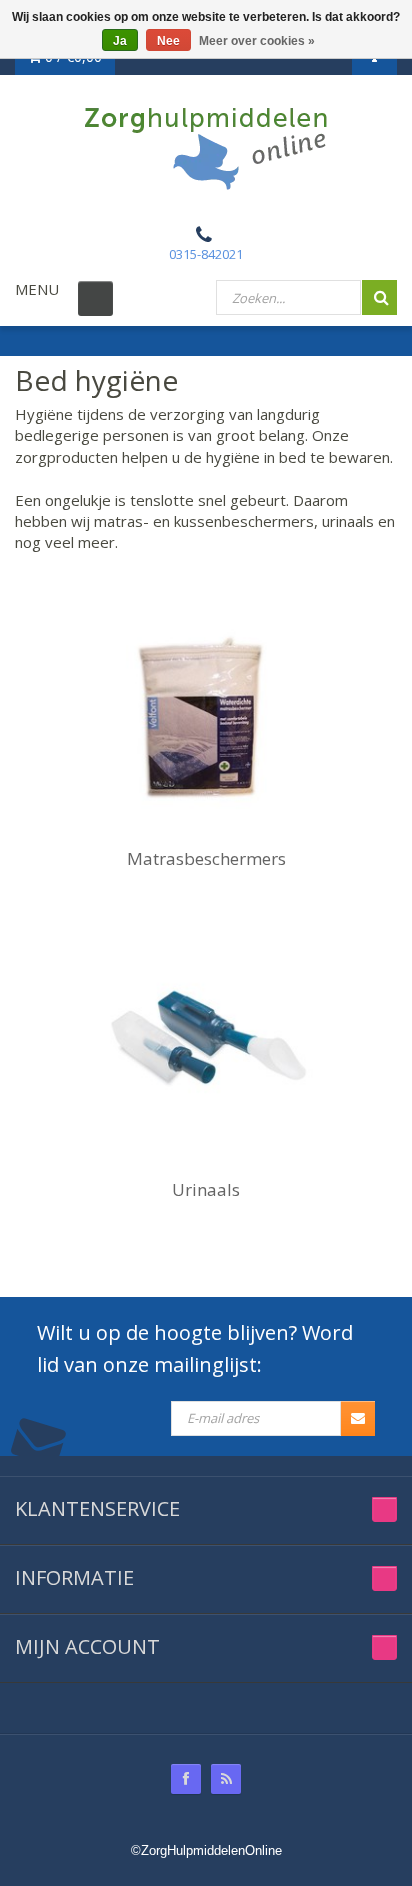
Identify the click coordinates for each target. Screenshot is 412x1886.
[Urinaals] (206, 1048)
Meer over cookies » (257, 41)
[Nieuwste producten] (226, 1779)
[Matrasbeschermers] (206, 717)
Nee (168, 41)
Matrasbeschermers (206, 858)
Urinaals (206, 1189)
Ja (120, 41)
